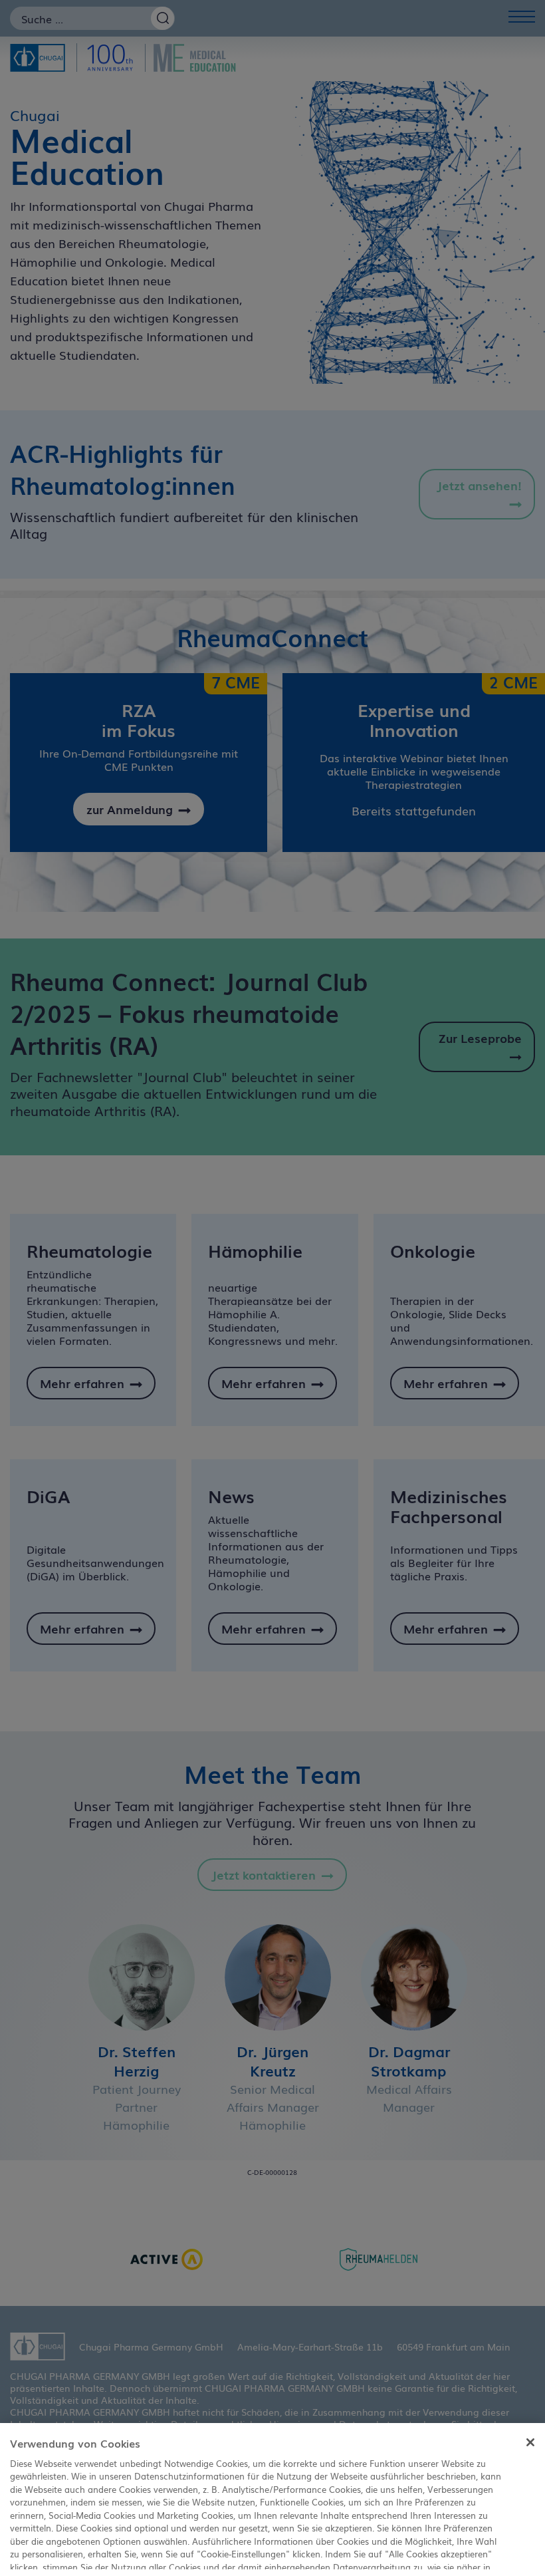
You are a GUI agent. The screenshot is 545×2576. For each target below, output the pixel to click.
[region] (272, 2500)
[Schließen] (530, 2442)
